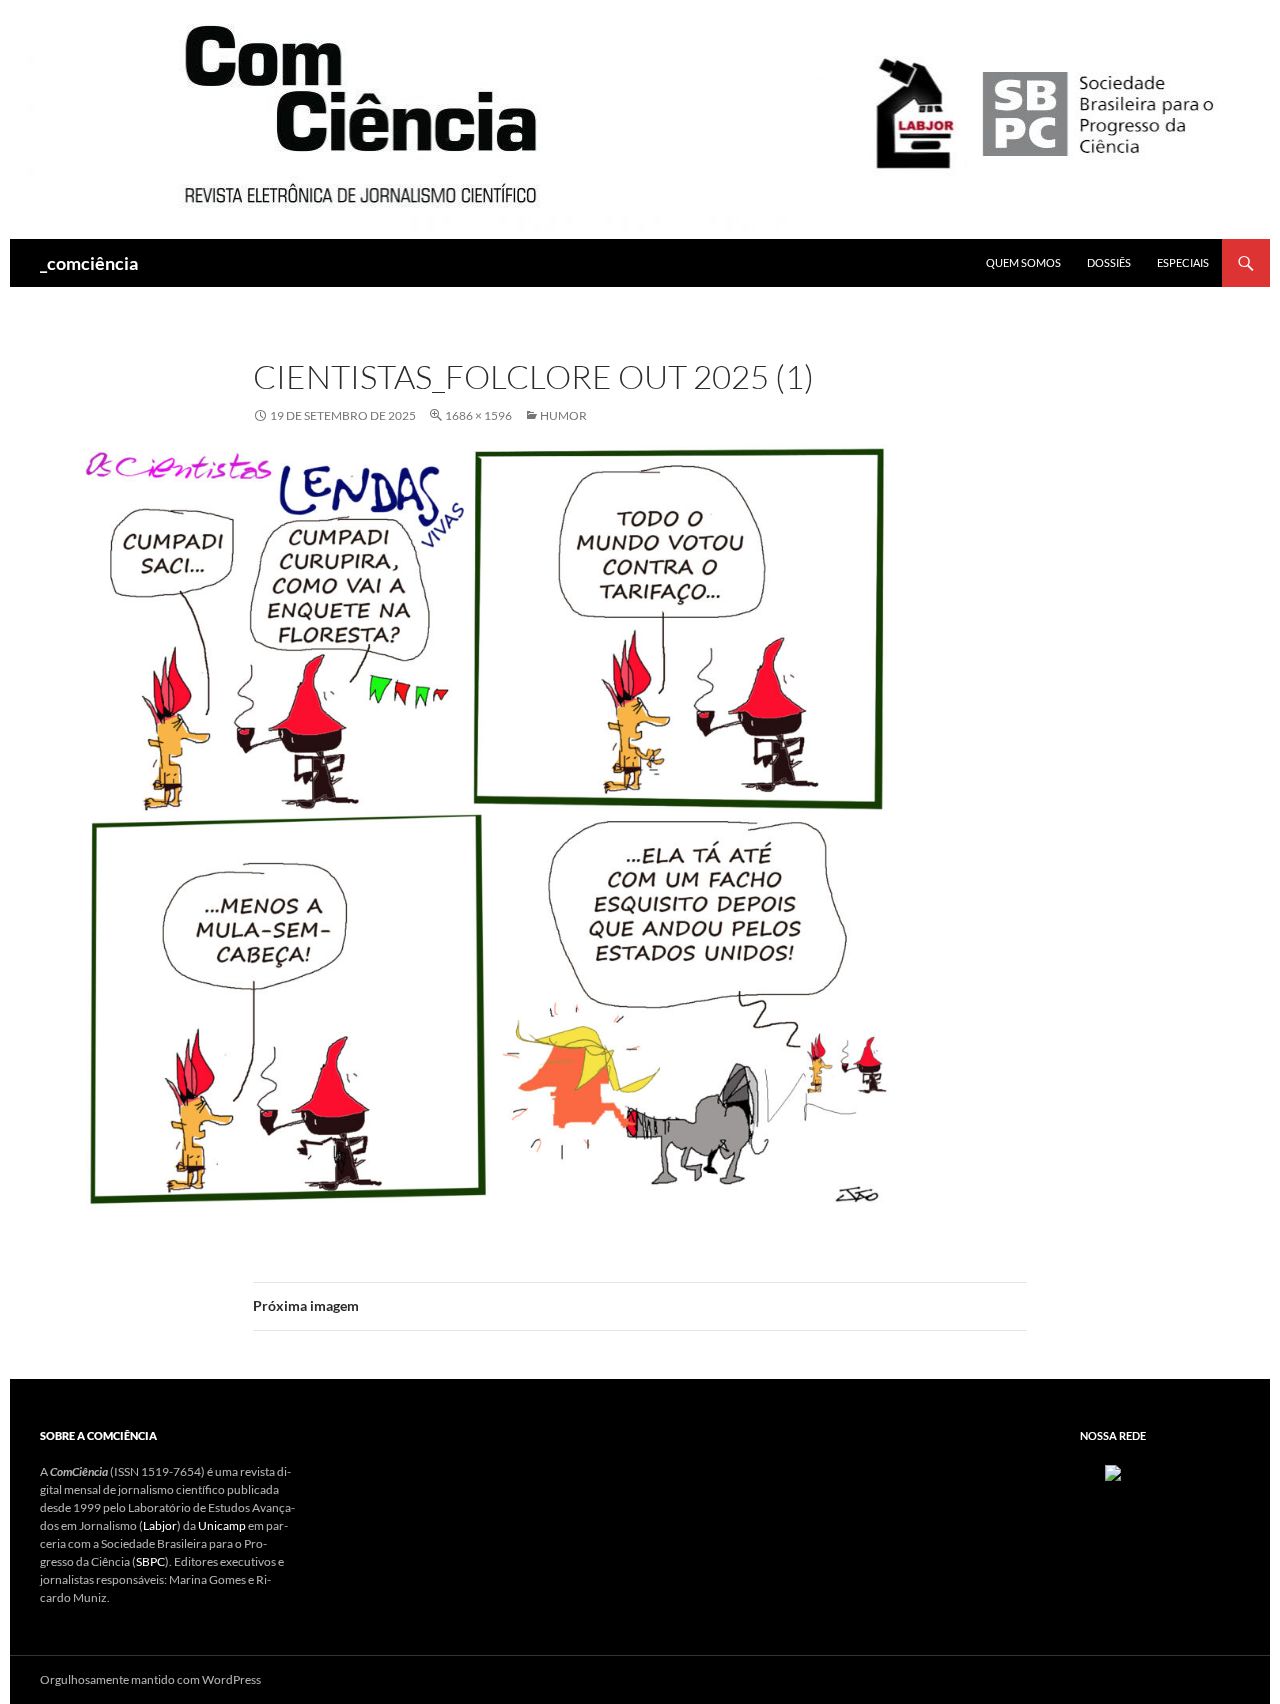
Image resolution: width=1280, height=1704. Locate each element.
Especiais (1183, 262)
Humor (563, 415)
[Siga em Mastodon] (1113, 1471)
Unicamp (222, 1525)
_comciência (89, 263)
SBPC (150, 1561)
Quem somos (1023, 262)
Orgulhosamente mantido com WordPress (150, 1679)
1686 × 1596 (478, 415)
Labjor (160, 1525)
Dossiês (1109, 262)
